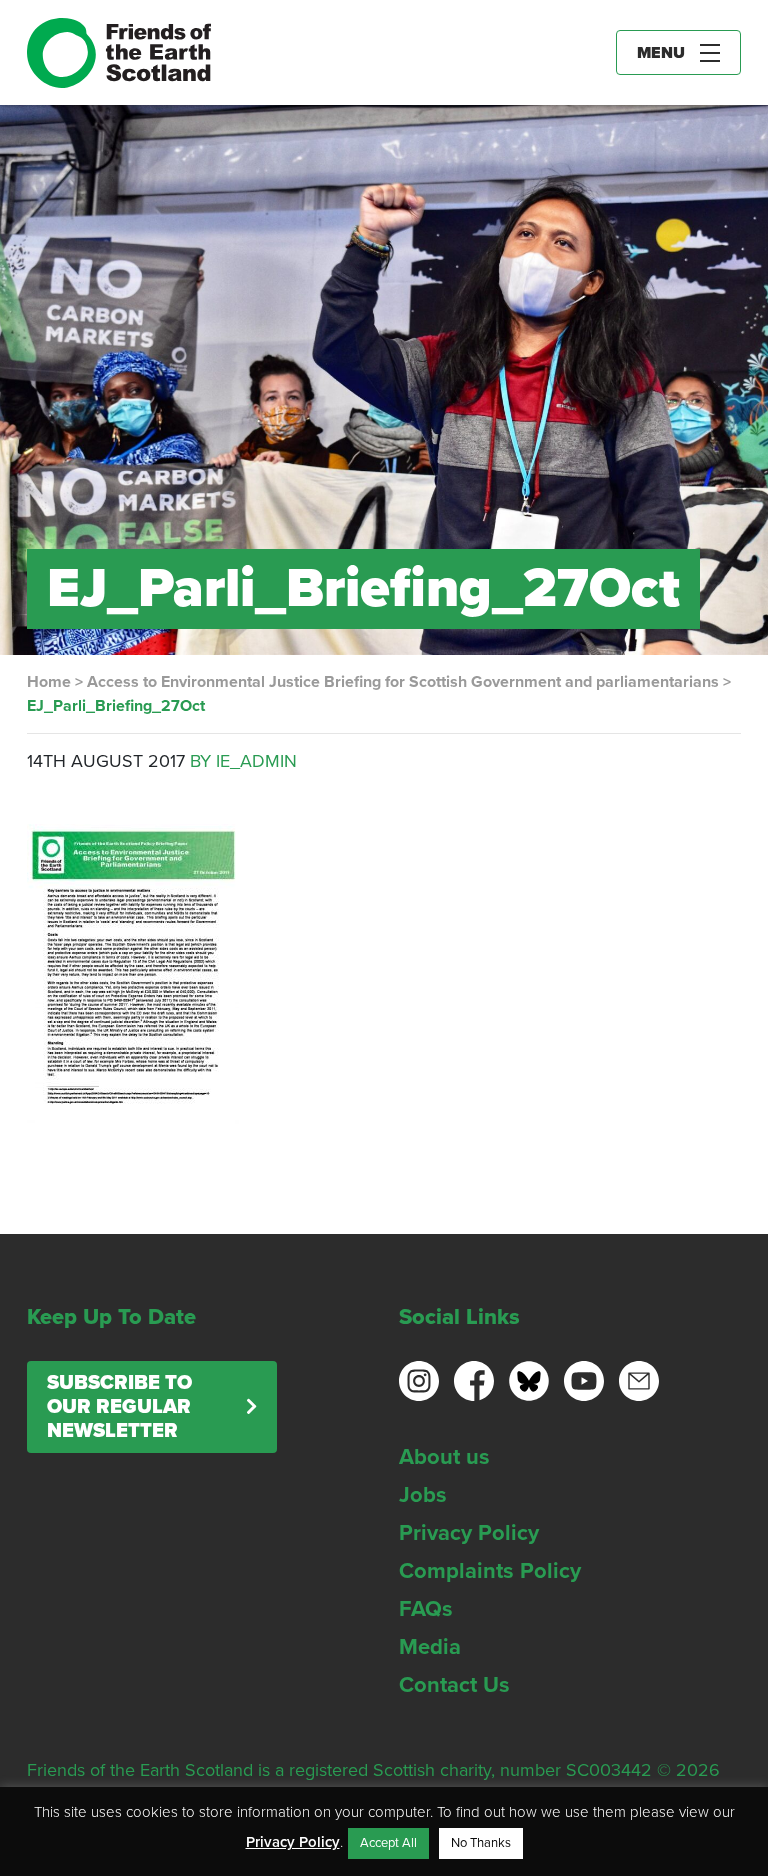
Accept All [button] (388, 1843)
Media (430, 1647)
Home (49, 682)
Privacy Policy (469, 1533)
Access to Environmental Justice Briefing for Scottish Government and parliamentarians (403, 682)
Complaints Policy (490, 1571)
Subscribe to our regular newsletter (119, 1407)
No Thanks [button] (481, 1843)
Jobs (423, 1495)
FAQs (426, 1609)
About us (444, 1457)
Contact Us (454, 1685)
